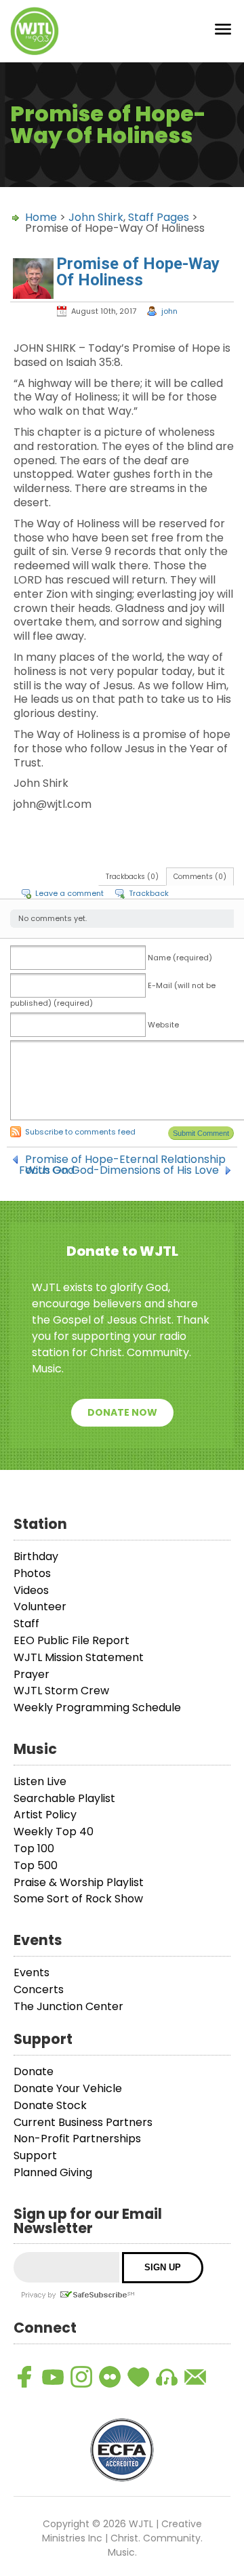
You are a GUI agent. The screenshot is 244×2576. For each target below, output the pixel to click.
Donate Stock (50, 2105)
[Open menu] (223, 32)
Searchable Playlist (64, 1798)
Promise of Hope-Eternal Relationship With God (125, 1160)
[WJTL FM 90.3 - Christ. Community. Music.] (35, 31)
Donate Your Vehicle (68, 2088)
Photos (32, 1573)
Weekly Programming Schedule (97, 1708)
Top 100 (34, 1848)
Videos (31, 1590)
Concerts (39, 1989)
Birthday (36, 1556)
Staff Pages (159, 217)
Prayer (32, 1674)
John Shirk (96, 217)
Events (32, 1972)
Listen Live (40, 1781)
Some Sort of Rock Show (78, 1899)
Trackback (149, 893)
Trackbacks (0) (132, 877)
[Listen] (167, 2377)
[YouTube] (53, 2377)
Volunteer (40, 1607)
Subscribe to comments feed (80, 1132)
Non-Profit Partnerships (77, 2139)
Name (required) (180, 958)
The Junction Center (68, 2006)
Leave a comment (69, 893)
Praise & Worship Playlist (79, 1882)
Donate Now (122, 1412)
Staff (26, 1623)
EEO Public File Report (72, 1640)
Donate (34, 2071)
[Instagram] (81, 2377)
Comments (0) (200, 877)
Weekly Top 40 (54, 1832)
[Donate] (138, 2377)
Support (35, 2155)
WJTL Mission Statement (79, 1657)
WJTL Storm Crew (61, 1691)
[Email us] (195, 2377)
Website (163, 1025)
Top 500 (36, 1865)
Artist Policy (45, 1815)
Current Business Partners (83, 2122)
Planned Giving (53, 2172)
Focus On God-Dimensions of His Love (119, 1170)
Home (41, 217)
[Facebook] (24, 2377)
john (169, 311)
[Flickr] (110, 2377)
